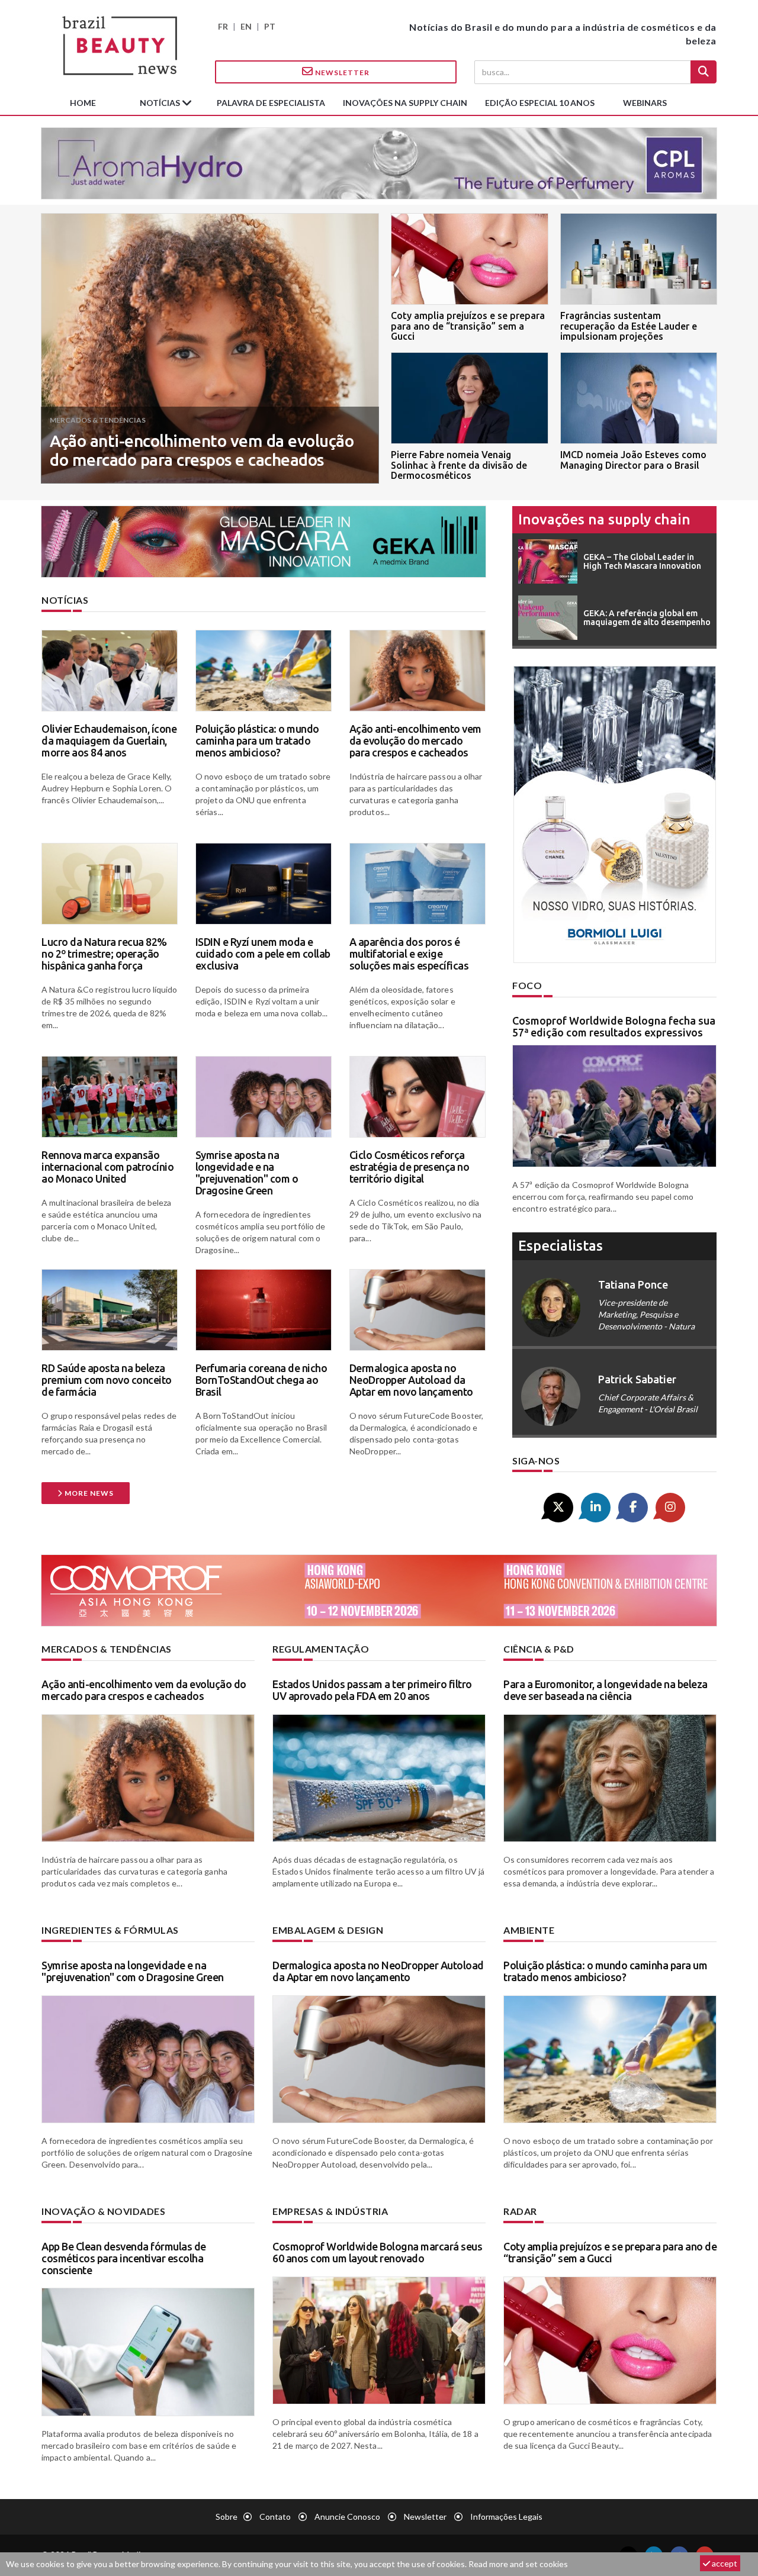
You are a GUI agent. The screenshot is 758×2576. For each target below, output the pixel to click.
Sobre (227, 2517)
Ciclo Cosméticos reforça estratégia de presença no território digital (409, 1167)
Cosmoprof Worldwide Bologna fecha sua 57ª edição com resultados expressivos (614, 1026)
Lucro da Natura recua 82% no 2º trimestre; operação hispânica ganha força (104, 954)
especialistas (561, 1246)
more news (88, 1493)
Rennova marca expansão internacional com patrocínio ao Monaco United (107, 1167)
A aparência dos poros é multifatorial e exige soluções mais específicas (409, 954)
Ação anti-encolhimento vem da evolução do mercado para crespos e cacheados (202, 450)
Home (83, 103)
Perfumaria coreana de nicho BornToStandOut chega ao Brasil (261, 1380)
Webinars (645, 103)
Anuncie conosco (347, 2517)
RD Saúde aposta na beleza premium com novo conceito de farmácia (107, 1380)
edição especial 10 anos (540, 103)
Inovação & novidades (103, 2211)
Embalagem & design (328, 1930)
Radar (520, 2211)
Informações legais (506, 2517)
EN (246, 26)
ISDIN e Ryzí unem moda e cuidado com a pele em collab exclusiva (263, 954)
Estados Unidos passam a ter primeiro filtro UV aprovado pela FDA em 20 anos (372, 1690)
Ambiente (529, 1930)
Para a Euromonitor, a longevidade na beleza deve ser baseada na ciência (606, 1690)
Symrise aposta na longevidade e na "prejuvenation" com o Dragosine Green (247, 1172)
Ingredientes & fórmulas (110, 1930)
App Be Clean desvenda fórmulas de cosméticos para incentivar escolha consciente (124, 2258)
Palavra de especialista (271, 103)
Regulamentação (321, 1649)
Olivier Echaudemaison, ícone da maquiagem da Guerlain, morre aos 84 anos (109, 740)
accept (724, 2563)
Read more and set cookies (518, 2564)
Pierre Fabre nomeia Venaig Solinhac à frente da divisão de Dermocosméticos (459, 465)
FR (223, 26)
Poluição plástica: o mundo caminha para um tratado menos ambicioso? (257, 740)
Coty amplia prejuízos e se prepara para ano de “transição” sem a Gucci (468, 326)
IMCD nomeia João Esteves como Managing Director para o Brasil (633, 460)
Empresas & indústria (330, 2211)
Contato (275, 2517)
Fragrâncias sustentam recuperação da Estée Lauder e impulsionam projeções (629, 326)
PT (270, 26)
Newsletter (341, 73)
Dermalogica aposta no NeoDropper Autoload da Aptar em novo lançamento (411, 1380)
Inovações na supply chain (405, 103)
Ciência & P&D (539, 1649)
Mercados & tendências (107, 1649)
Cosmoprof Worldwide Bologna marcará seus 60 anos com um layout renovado (377, 2252)
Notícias (161, 103)
